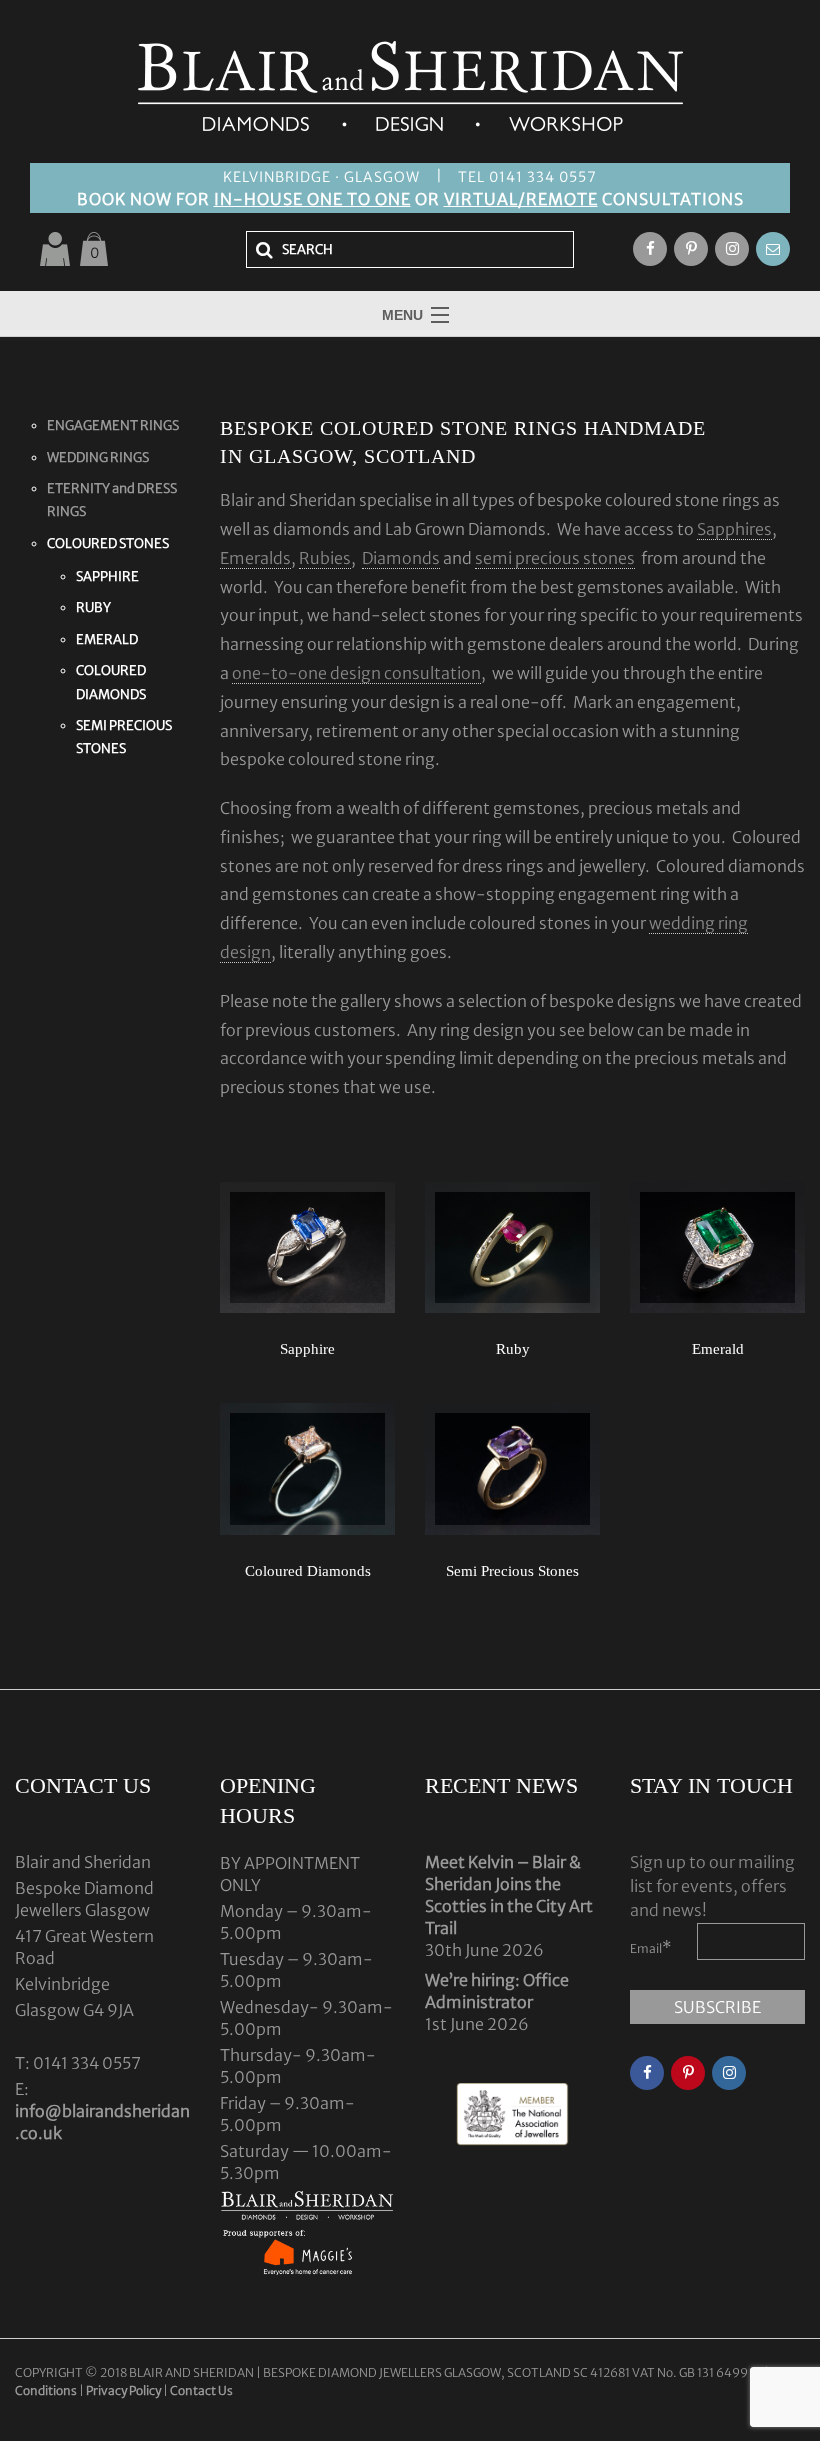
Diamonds (401, 558)
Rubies (325, 558)
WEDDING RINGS (98, 457)
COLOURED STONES (108, 543)
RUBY (93, 607)
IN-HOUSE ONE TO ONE (312, 199)
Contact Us (201, 2390)
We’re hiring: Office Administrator (497, 1991)
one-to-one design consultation (356, 673)
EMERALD (107, 639)
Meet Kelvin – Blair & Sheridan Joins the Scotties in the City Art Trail (509, 1895)
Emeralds (255, 558)
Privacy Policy (123, 2390)
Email (651, 1947)
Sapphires (734, 529)
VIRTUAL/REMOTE (521, 199)
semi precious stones (555, 558)
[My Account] (55, 249)
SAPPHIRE (107, 576)
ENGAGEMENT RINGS (113, 425)
